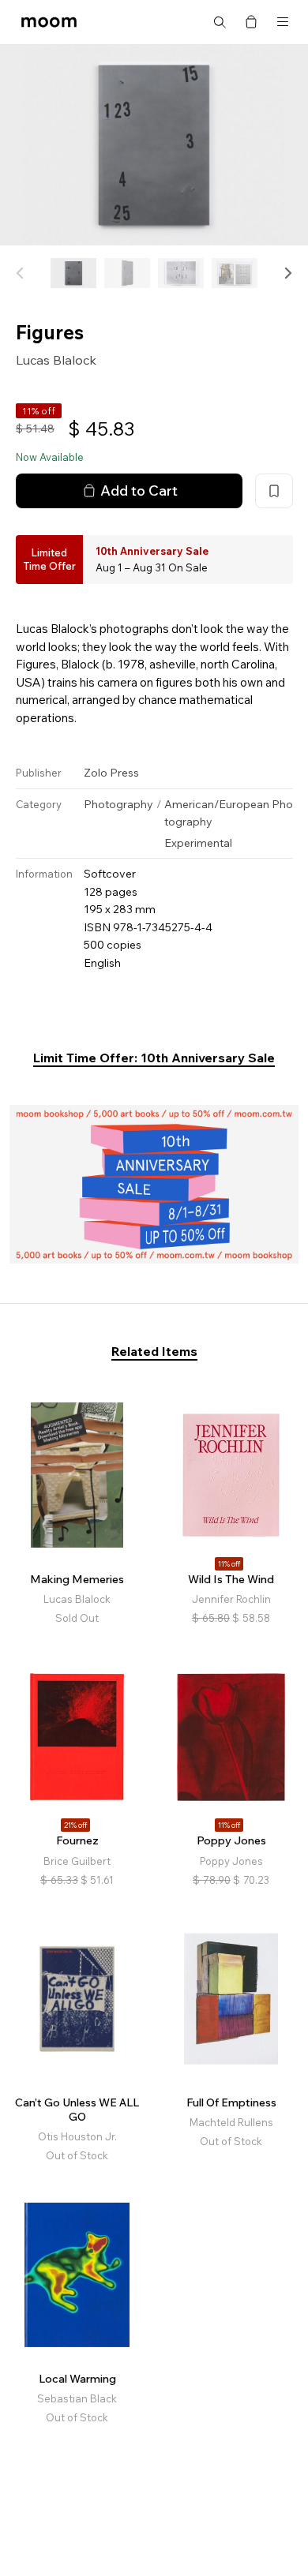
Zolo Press (111, 773)
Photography (118, 804)
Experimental (198, 843)
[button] (287, 273)
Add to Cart (139, 490)
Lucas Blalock (56, 360)
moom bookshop (49, 22)
